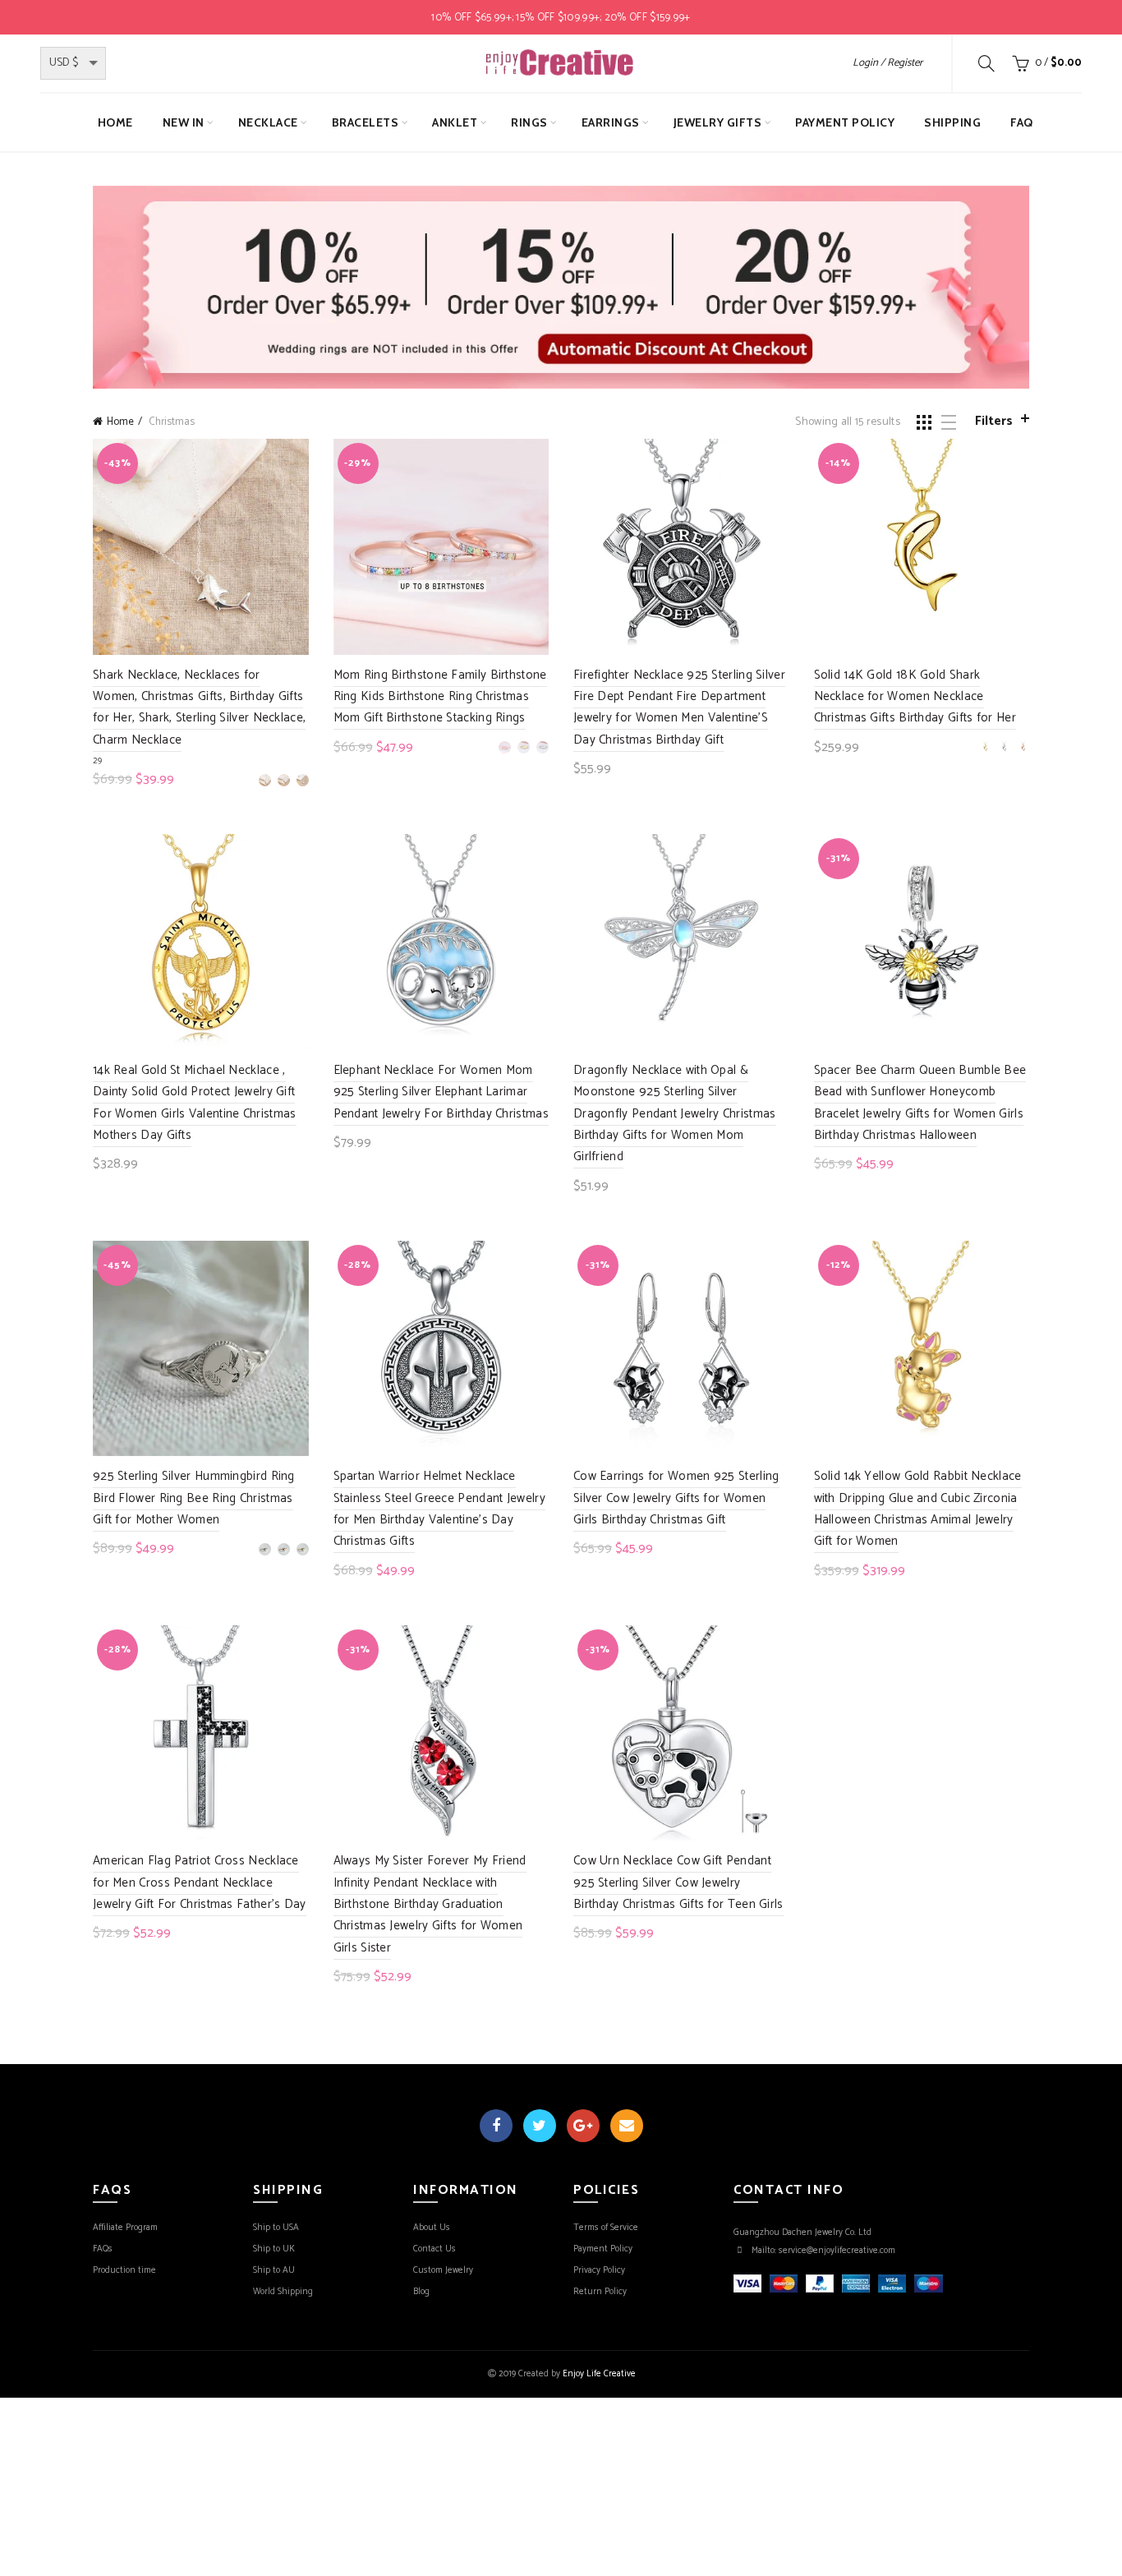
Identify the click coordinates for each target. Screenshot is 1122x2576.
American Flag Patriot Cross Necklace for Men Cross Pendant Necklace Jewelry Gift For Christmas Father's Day (200, 1882)
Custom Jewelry (443, 2270)
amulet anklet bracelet (624, 173)
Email (627, 2126)
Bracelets (366, 122)
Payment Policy (845, 122)
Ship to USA (276, 2228)
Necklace (268, 122)
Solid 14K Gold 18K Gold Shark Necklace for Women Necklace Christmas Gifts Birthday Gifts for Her (915, 697)
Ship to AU (274, 2270)
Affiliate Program (125, 2228)
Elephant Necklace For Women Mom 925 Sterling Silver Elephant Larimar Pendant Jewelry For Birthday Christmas (441, 1092)
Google (583, 2126)
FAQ (1022, 122)
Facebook (496, 2126)
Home (115, 122)
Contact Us (435, 2249)
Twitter (540, 2126)
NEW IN (184, 122)
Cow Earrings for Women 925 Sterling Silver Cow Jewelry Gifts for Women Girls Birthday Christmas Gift (676, 1498)
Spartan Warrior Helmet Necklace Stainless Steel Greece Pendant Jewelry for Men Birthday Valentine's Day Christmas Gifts (439, 1509)
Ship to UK (274, 2249)
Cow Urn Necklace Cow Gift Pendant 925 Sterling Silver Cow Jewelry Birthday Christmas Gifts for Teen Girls (678, 1882)
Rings (529, 122)
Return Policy (600, 2292)
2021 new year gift (492, 173)
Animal (726, 173)
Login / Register (887, 63)
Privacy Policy (599, 2270)
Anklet (455, 122)
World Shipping (283, 2292)
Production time (124, 2270)
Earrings (611, 122)
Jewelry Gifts (718, 122)
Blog (421, 2292)
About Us (432, 2228)
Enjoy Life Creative (599, 2374)
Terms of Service (606, 2228)
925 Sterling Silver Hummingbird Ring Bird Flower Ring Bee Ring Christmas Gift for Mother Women (194, 1498)
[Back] (413, 175)
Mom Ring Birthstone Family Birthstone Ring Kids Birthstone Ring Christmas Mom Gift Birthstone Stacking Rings (440, 697)
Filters (994, 421)
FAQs (103, 2249)
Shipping (952, 122)
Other (777, 173)
